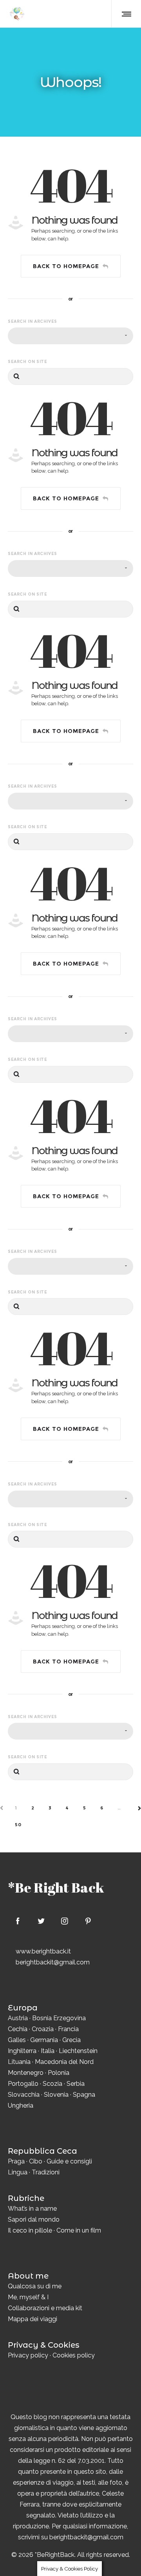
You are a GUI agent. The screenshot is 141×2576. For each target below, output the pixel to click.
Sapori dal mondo (34, 2219)
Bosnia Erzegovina (59, 2018)
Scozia (52, 2084)
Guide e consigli (69, 2161)
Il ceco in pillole (30, 2230)
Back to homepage (66, 266)
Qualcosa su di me (35, 2286)
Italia (48, 2051)
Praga (16, 2161)
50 (18, 1825)
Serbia (76, 2084)
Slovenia (56, 2095)
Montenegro (26, 2073)
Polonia (59, 2073)
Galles (17, 2040)
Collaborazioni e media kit (45, 2308)
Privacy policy (28, 2355)
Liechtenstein (78, 2051)
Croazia (43, 2029)
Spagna (84, 2095)
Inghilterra (22, 2051)
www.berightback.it (43, 1951)
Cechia (18, 2029)
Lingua (18, 2172)
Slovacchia (24, 2095)
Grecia (71, 2040)
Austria (18, 2018)
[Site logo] (17, 14)
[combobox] (70, 336)
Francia (68, 2029)
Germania (44, 2040)
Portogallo (23, 2084)
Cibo (36, 2161)
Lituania (19, 2062)
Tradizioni (46, 2172)
